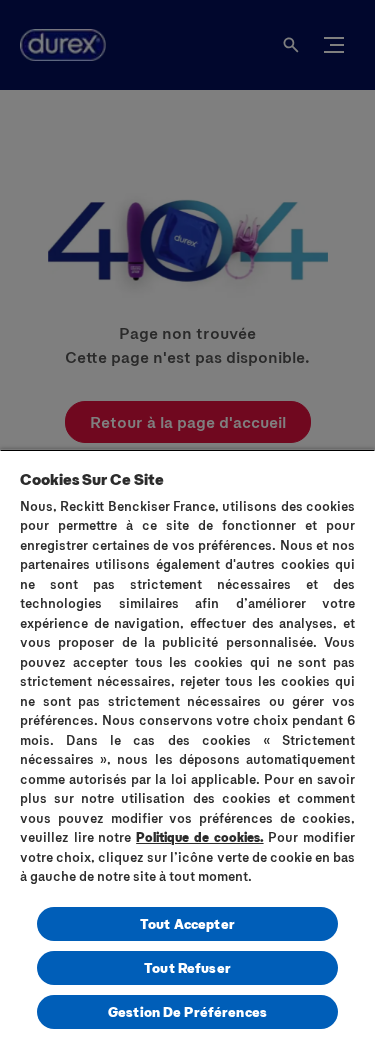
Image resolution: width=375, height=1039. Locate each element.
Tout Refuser (187, 967)
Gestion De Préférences (187, 1011)
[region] (187, 744)
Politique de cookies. (199, 837)
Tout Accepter (187, 923)
